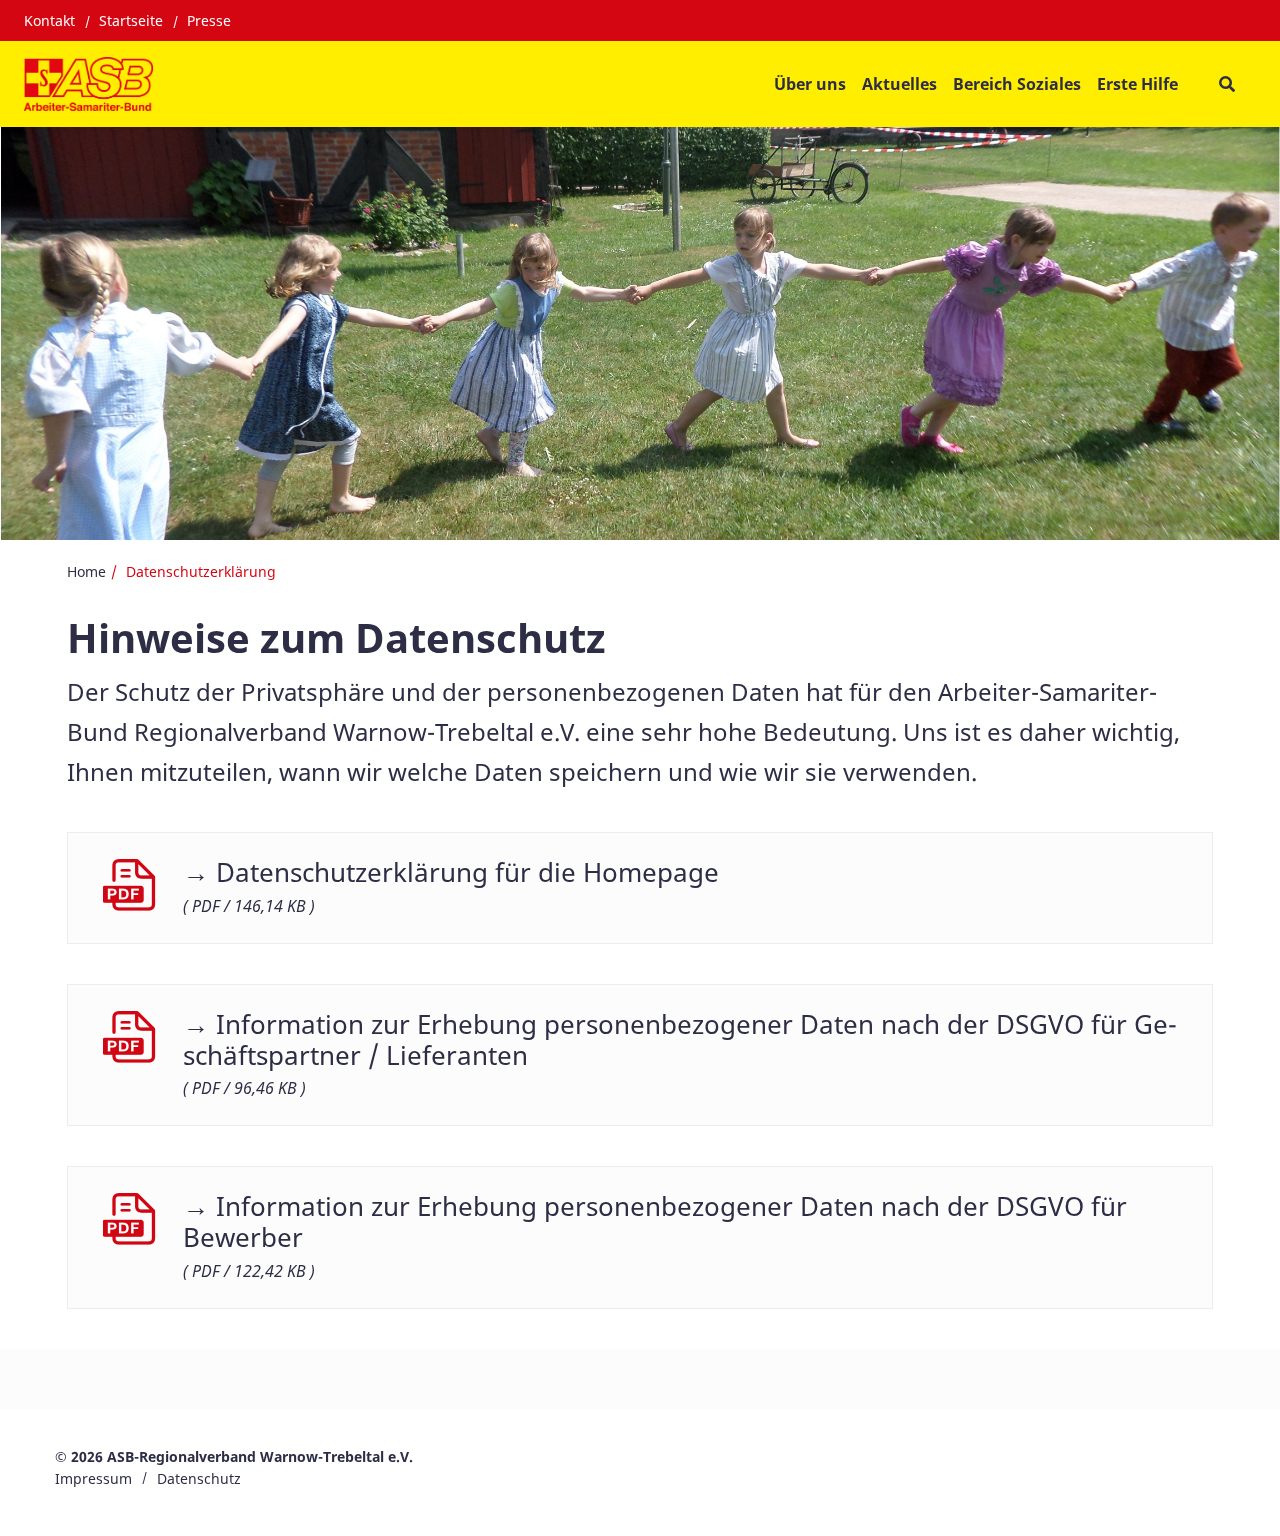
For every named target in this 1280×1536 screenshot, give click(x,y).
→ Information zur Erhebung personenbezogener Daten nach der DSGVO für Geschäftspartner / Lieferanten (680, 1040)
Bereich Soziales (1017, 84)
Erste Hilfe (1137, 84)
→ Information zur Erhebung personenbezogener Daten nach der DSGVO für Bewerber (655, 1222)
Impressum (93, 1478)
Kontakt (49, 20)
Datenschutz (199, 1478)
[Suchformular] (1226, 83)
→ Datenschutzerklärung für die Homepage (451, 872)
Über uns (810, 84)
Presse (209, 20)
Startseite (131, 20)
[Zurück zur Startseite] (88, 84)
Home (86, 571)
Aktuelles (899, 84)
